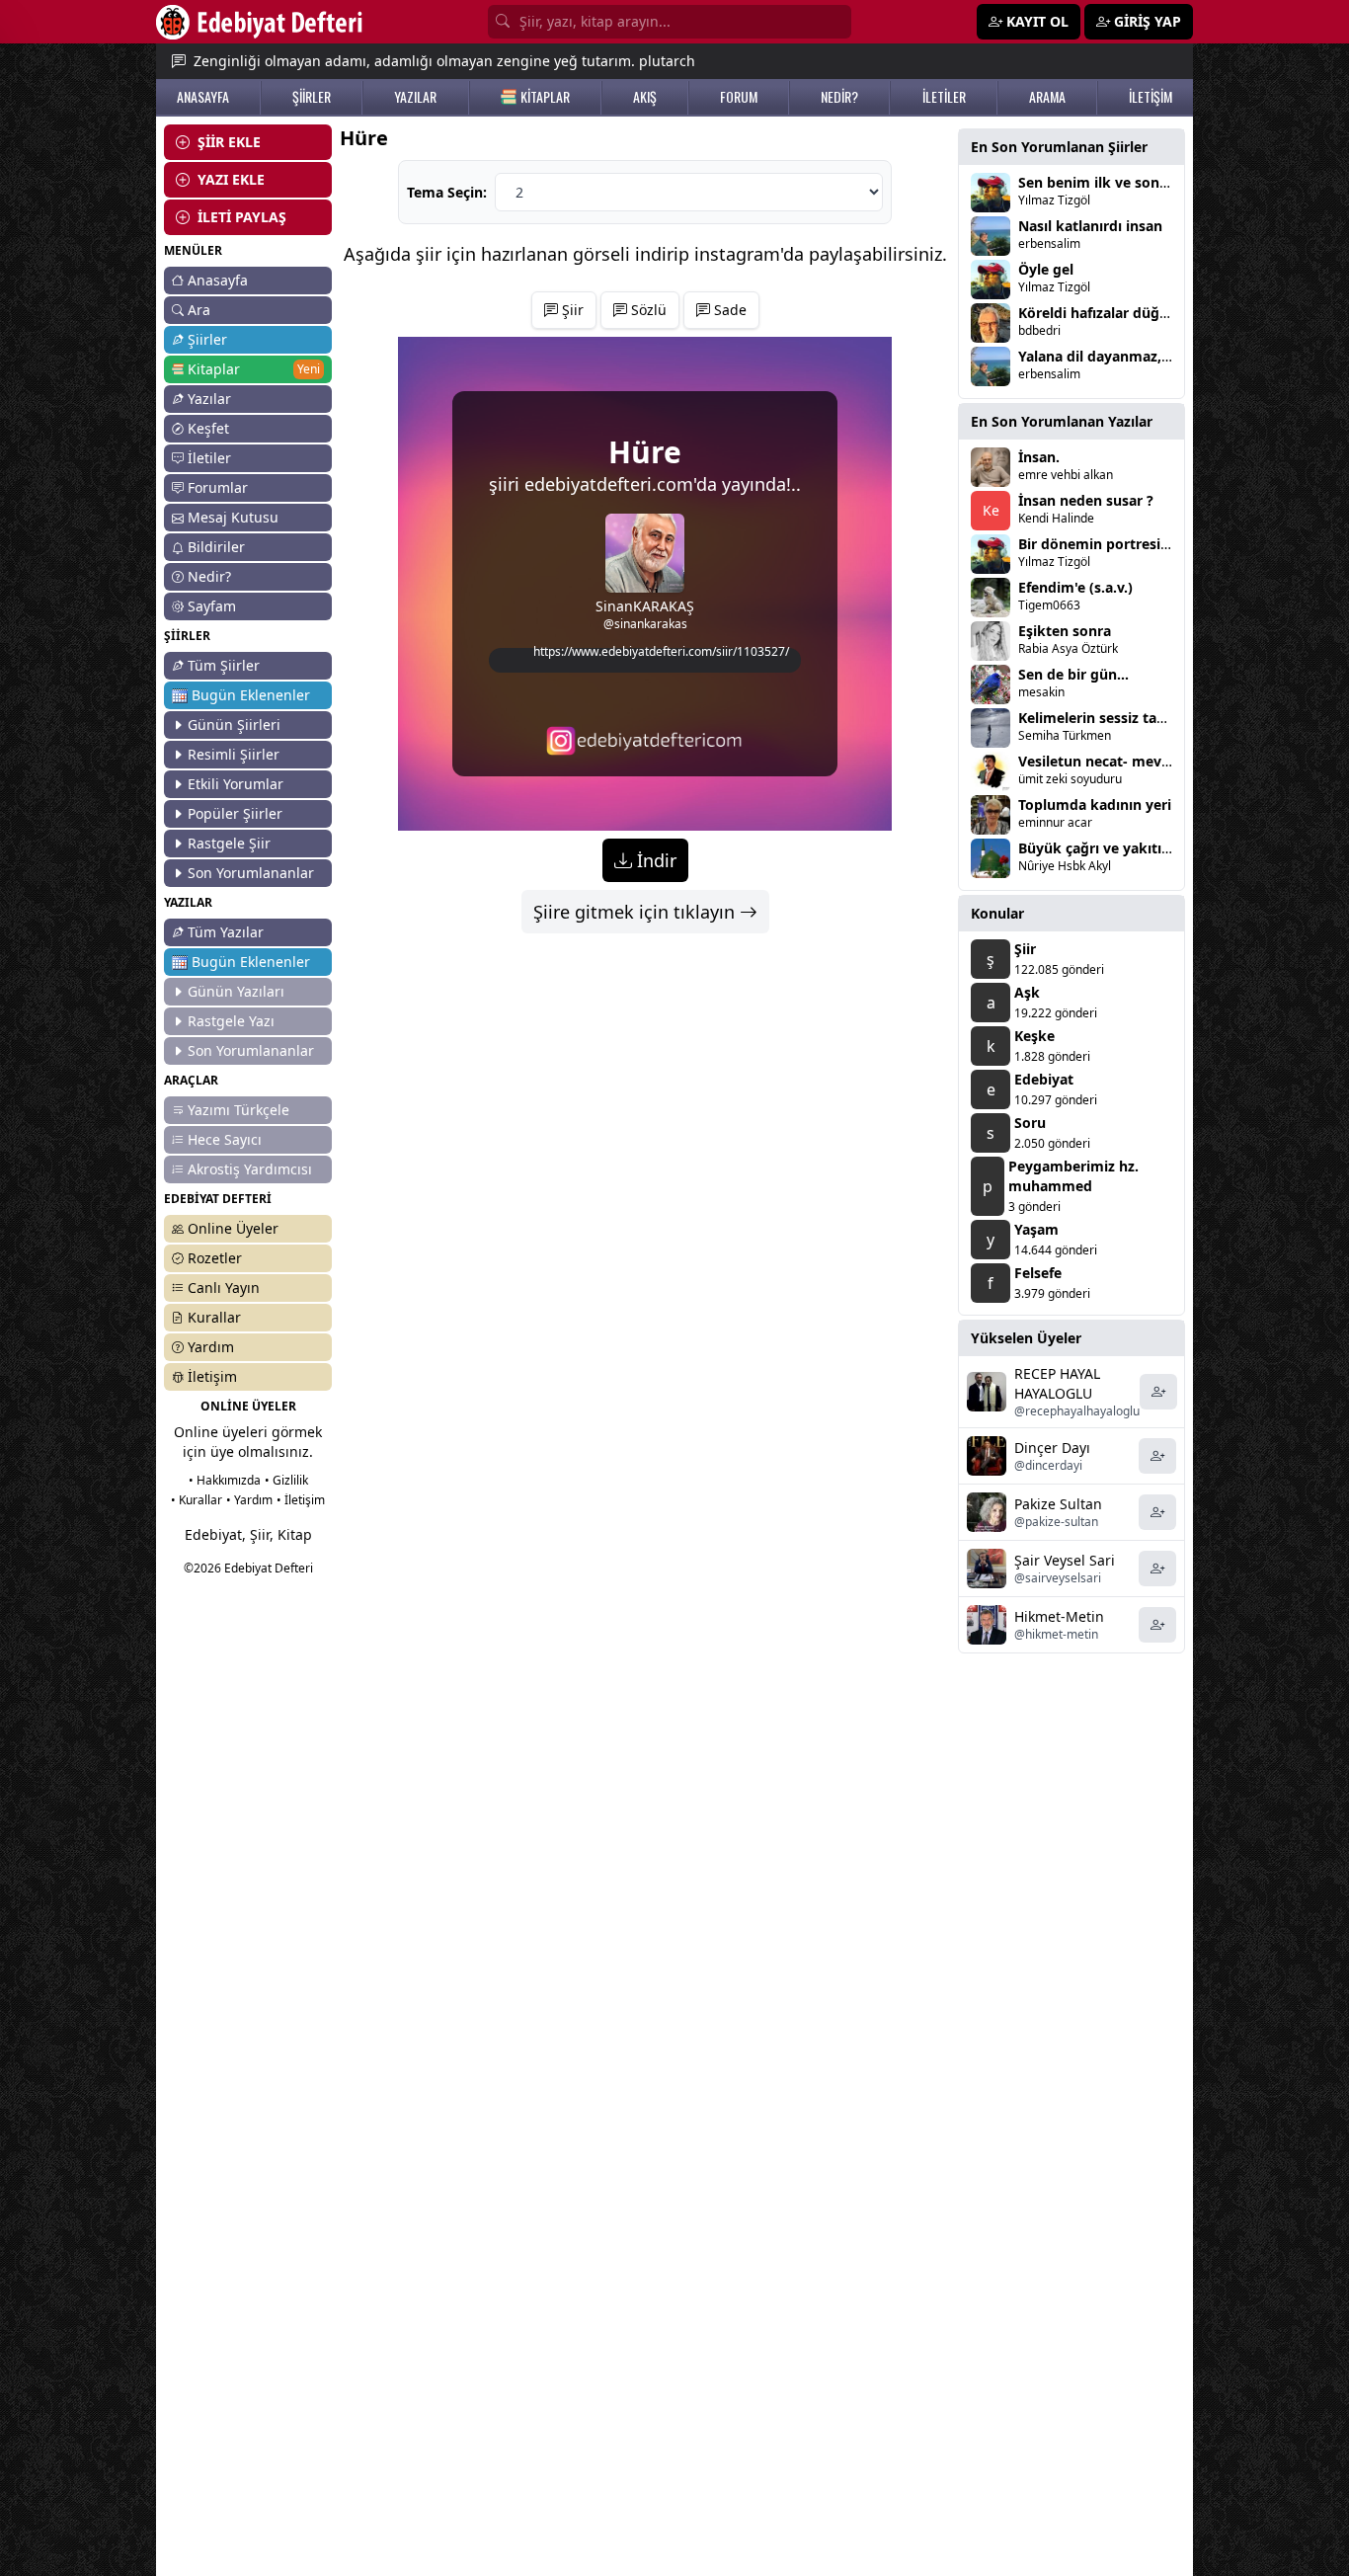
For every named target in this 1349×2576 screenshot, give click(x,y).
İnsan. (1039, 457)
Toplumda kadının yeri (1095, 805)
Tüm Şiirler (224, 665)
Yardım (211, 1347)
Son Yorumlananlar (251, 873)
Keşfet (208, 428)
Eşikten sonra (1065, 631)
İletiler (209, 458)
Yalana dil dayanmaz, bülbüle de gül (1141, 356)
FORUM (739, 97)
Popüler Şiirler (235, 813)
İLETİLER (944, 97)
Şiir (571, 310)
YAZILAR (415, 97)
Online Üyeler (233, 1228)
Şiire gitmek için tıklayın (636, 912)
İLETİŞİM (1151, 97)
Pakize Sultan (1058, 1504)
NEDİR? (839, 97)
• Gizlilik (286, 1480)
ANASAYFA (203, 97)
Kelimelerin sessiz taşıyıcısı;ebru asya (1145, 718)
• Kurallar (197, 1500)
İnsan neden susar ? (1086, 500)
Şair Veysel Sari (1065, 1560)
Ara (199, 310)
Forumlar (218, 487)
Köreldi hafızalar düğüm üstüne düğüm (1152, 313)
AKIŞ (645, 97)
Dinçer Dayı (1052, 1448)
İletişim (212, 1376)
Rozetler (215, 1258)
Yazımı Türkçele (238, 1110)
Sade (728, 310)
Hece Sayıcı (225, 1139)
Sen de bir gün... (1073, 674)
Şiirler (207, 339)
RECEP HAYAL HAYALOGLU (1057, 1383)
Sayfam (212, 606)
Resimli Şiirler (234, 754)
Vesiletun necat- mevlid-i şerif (1119, 761)
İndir (654, 860)
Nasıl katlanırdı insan (1090, 226)
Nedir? (209, 576)
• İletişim (301, 1500)
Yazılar (209, 399)
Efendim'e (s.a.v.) (1075, 587)
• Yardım (249, 1500)
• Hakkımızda (225, 1480)
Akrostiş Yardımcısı (250, 1169)
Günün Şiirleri (234, 724)
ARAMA (1047, 97)
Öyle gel (1046, 269)
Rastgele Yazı (231, 1021)
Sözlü (647, 310)
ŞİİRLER (312, 97)
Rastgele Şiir (229, 843)
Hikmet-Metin (1059, 1616)
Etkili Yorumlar (236, 784)
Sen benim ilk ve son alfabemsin (1128, 182)
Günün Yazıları (236, 991)
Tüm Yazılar (226, 932)
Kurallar (214, 1317)
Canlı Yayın (224, 1288)
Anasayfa (218, 280)
